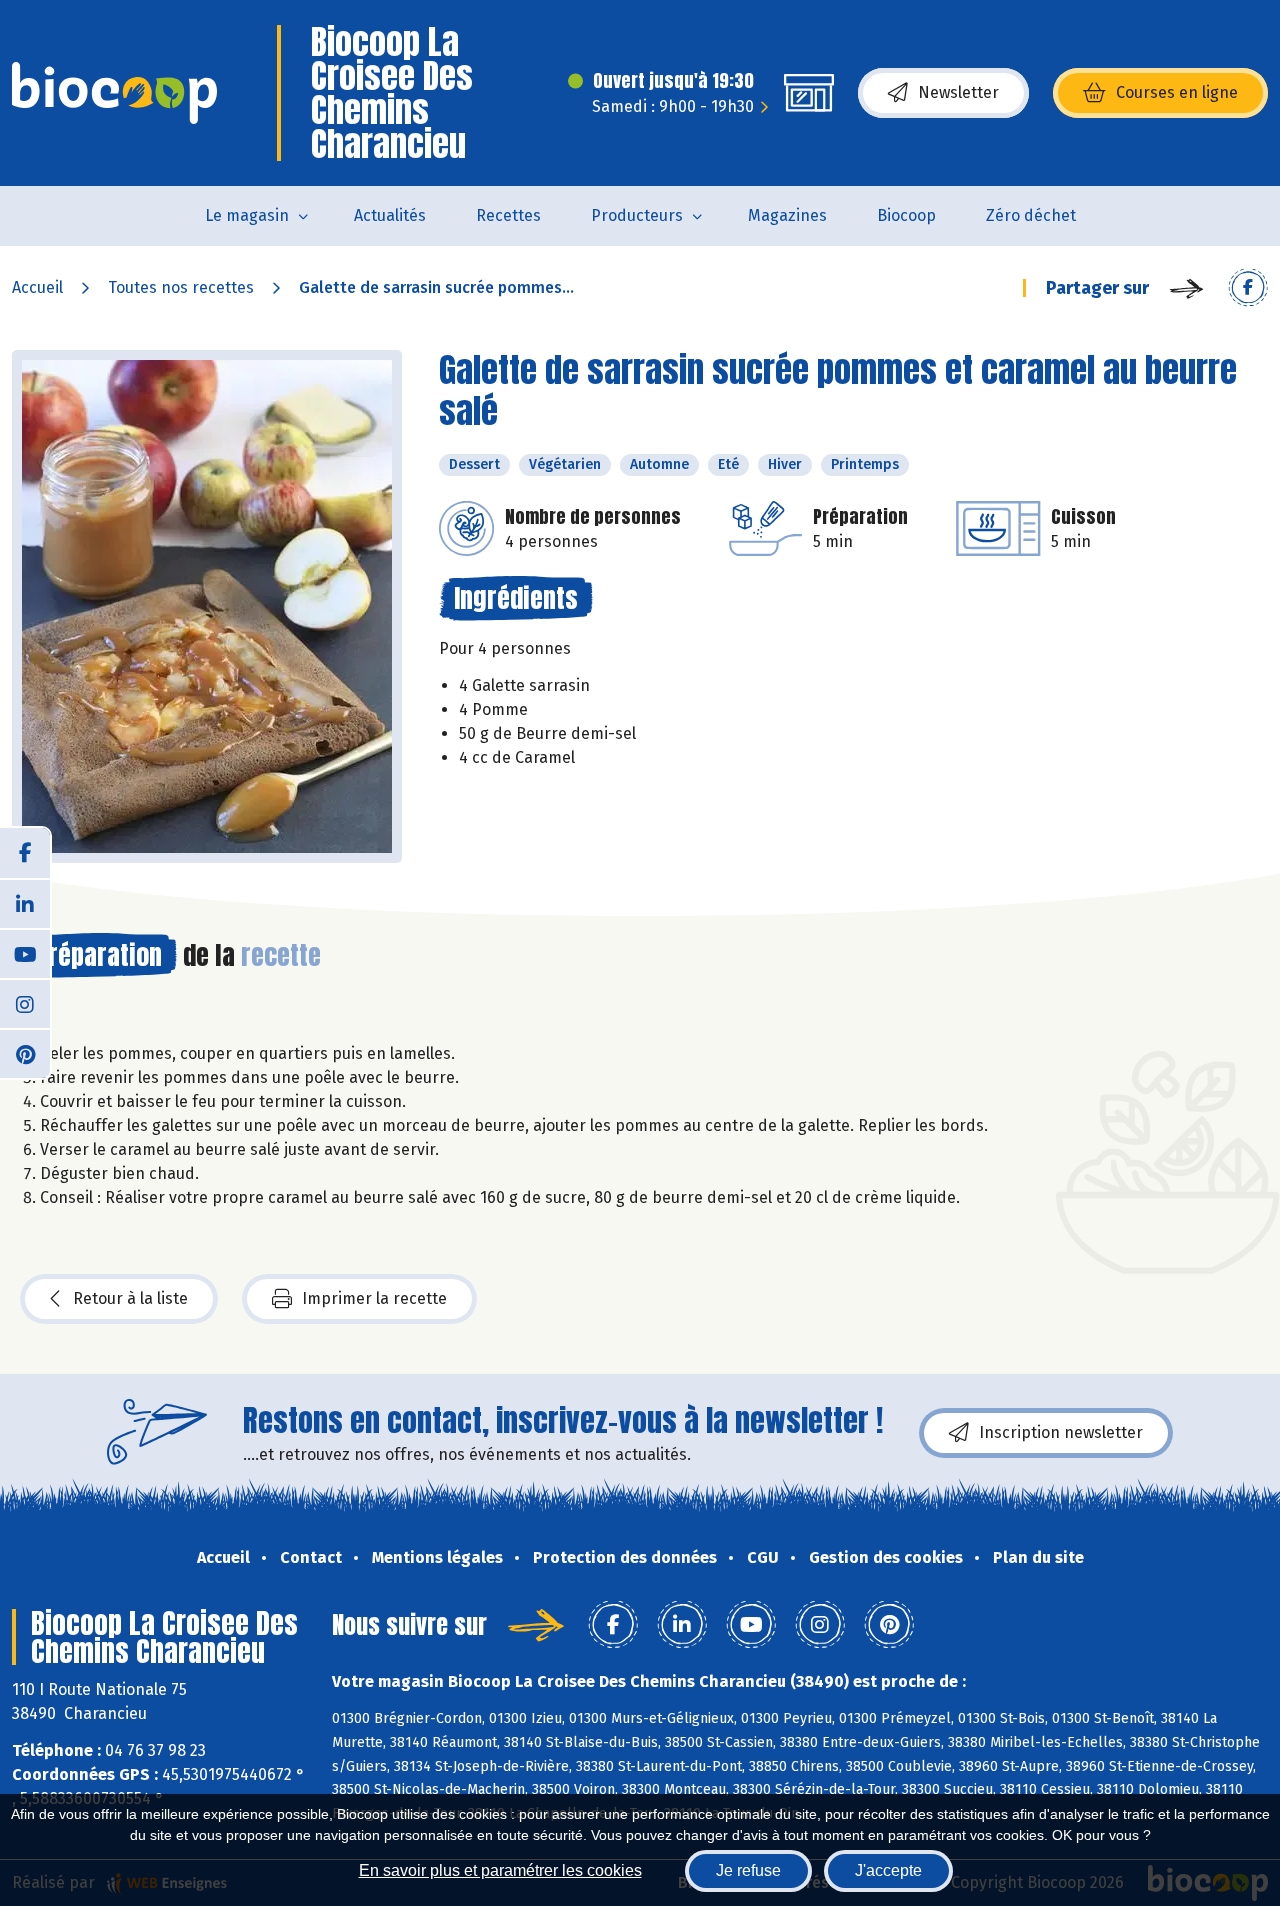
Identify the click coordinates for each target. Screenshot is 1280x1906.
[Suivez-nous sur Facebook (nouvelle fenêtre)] (25, 853)
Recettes (508, 215)
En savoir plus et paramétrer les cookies (500, 1870)
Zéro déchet (1031, 215)
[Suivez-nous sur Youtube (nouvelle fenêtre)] (25, 953)
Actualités (390, 215)
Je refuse (748, 1870)
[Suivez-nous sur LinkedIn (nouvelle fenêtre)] (25, 903)
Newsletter (958, 92)
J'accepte (888, 1870)
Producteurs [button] (637, 215)
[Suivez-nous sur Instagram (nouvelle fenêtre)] (25, 1003)
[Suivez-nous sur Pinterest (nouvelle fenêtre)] (25, 1053)
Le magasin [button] (247, 215)
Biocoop (906, 215)
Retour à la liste (130, 1298)
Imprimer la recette (374, 1298)
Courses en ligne (1177, 92)
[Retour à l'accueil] (114, 93)
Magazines (787, 215)
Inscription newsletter (1061, 1432)
